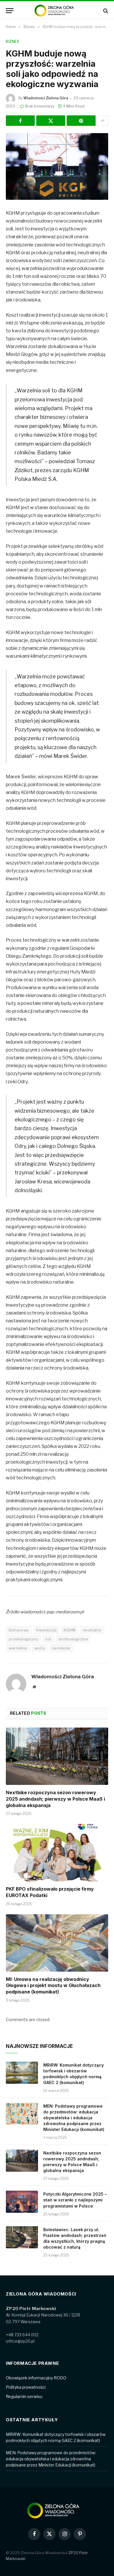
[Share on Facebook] (20, 121)
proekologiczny (23, 1639)
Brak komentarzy (40, 106)
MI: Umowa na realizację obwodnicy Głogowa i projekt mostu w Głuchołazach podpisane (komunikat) (53, 1986)
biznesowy (19, 1630)
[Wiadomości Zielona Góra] (57, 11)
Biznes (13, 42)
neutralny (92, 1630)
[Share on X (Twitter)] (51, 121)
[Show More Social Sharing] (103, 121)
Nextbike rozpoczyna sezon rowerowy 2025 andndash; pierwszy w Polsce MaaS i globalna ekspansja (55, 1799)
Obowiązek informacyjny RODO (36, 2378)
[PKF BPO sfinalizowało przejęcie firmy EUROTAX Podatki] (57, 1853)
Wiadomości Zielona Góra (46, 98)
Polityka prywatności (26, 2387)
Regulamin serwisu (24, 2396)
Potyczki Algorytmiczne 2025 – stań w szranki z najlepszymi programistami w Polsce (75, 2200)
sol (48, 1639)
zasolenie (61, 1648)
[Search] (105, 11)
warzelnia (18, 1648)
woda (40, 1648)
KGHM (70, 1630)
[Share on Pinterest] (81, 121)
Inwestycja (46, 1630)
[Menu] (10, 11)
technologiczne (73, 1639)
